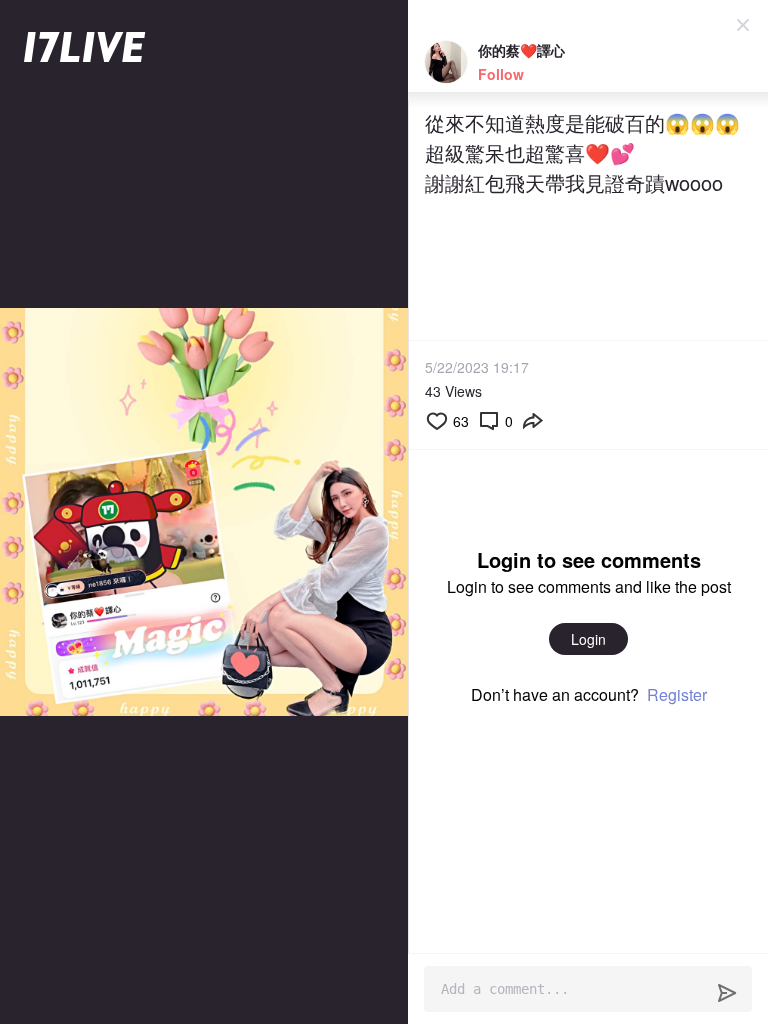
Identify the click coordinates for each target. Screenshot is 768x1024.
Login (588, 639)
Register (677, 694)
